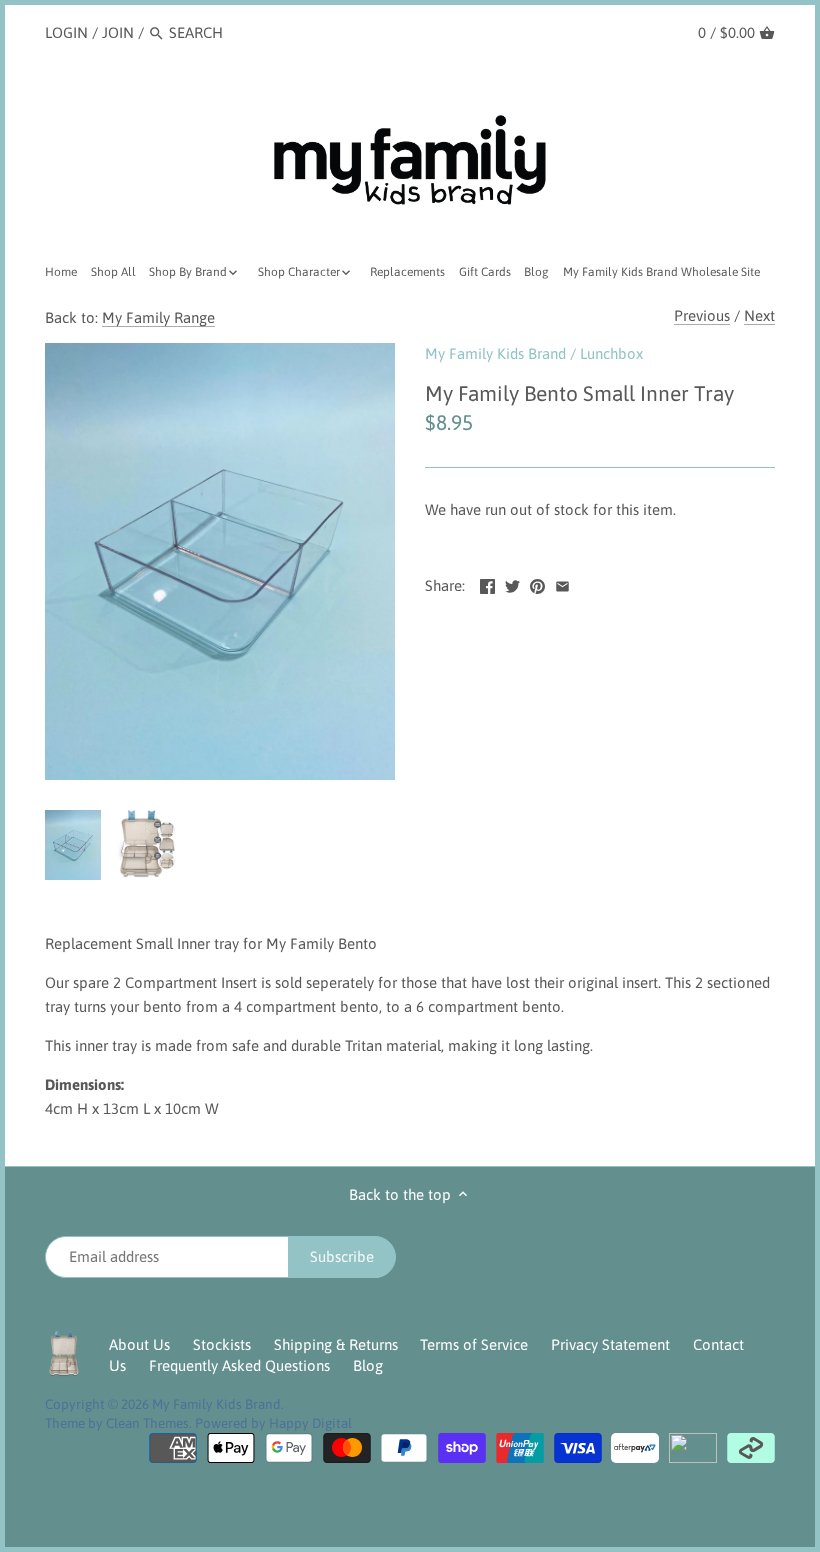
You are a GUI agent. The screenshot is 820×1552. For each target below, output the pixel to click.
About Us (139, 1344)
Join (118, 32)
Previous (702, 315)
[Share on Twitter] (512, 583)
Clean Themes (147, 1423)
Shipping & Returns (336, 1344)
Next (759, 315)
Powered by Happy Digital (273, 1423)
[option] (73, 845)
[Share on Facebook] (487, 583)
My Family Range (158, 317)
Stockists (222, 1344)
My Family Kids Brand (495, 353)
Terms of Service (474, 1344)
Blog (368, 1365)
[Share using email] (562, 583)
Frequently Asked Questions (239, 1365)
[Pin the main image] (537, 583)
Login (66, 32)
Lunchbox (611, 353)
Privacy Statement (610, 1344)
